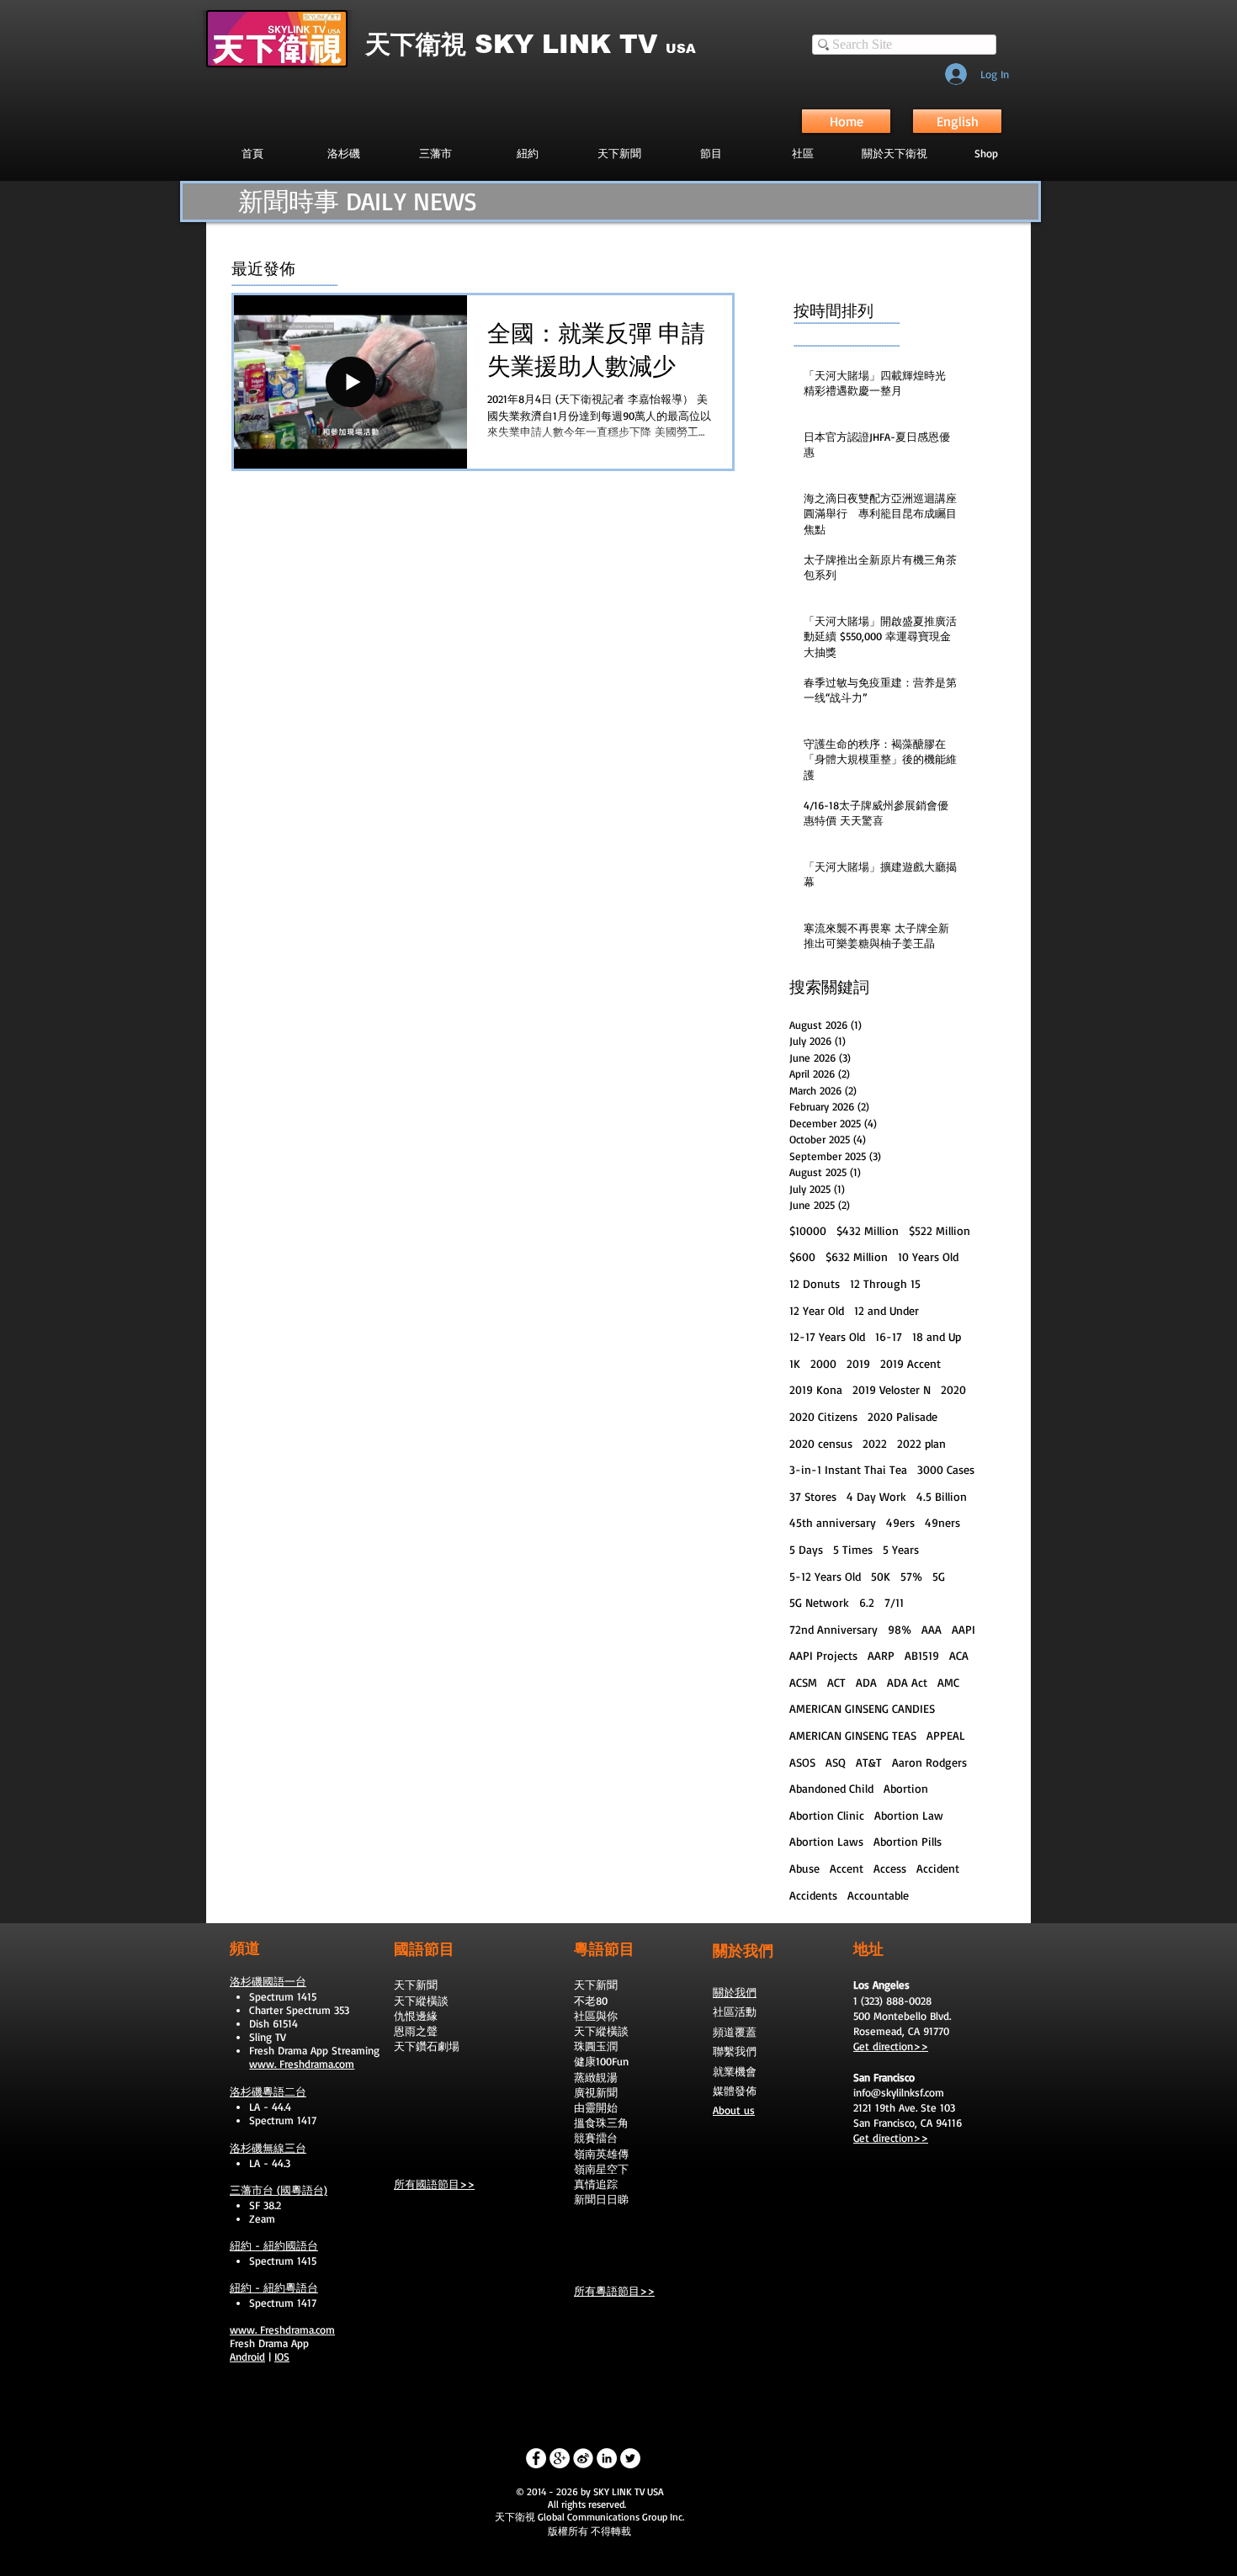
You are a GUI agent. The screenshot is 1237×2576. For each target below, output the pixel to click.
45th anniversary (833, 1522)
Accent (847, 1868)
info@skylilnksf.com (899, 2092)
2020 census (821, 1443)
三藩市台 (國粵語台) (279, 2190)
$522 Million (940, 1230)
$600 (802, 1256)
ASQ (836, 1762)
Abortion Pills (908, 1841)
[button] (711, 153)
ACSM (803, 1682)
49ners (942, 1522)
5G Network (819, 1602)
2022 (875, 1443)
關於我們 (735, 1992)
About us (734, 2110)
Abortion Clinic (827, 1815)
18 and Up (937, 1336)
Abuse (804, 1868)
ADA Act (907, 1682)
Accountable (878, 1895)
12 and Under (887, 1310)
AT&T (869, 1762)
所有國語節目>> (434, 2184)
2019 (858, 1363)
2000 (823, 1363)
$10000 (808, 1230)
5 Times (853, 1549)
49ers (900, 1522)
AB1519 (922, 1655)
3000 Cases (946, 1469)
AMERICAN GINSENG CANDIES (862, 1708)
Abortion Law (909, 1815)
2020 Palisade (903, 1416)
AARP (881, 1655)
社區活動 (735, 2012)
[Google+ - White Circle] (560, 2458)
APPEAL (946, 1735)
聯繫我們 (735, 2051)
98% (900, 1629)
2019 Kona (816, 1389)
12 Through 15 (885, 1283)
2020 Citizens (823, 1416)
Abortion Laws (826, 1841)
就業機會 (735, 2071)
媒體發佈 (735, 2091)
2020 (953, 1389)
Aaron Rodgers (929, 1762)
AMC (948, 1682)
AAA (932, 1629)
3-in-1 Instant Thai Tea (848, 1469)
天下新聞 (416, 1985)
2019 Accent (910, 1363)
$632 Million (857, 1256)
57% (911, 1576)
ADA (866, 1682)
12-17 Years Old (827, 1336)
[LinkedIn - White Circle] (607, 2458)
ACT (836, 1682)
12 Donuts (815, 1283)
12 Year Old (817, 1310)
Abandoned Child (831, 1788)
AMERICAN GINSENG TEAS (853, 1735)
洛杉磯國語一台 (268, 1981)
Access (890, 1868)
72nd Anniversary (834, 1629)
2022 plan (921, 1443)
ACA (959, 1655)
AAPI (964, 1629)
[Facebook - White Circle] (536, 2458)
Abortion (906, 1788)
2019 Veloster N (892, 1389)
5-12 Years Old (825, 1576)
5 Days (806, 1549)
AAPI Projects (823, 1655)
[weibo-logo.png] (583, 2458)
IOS (282, 2356)
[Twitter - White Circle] (630, 2458)
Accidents (813, 1895)
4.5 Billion (942, 1496)
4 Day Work (876, 1496)
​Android (247, 2356)
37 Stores (813, 1496)
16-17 (889, 1336)
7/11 (894, 1602)
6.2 (867, 1602)
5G (939, 1576)
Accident (938, 1868)
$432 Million (868, 1230)
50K (881, 1576)
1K (795, 1363)
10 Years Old (928, 1256)
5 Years (901, 1549)
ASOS (802, 1762)
